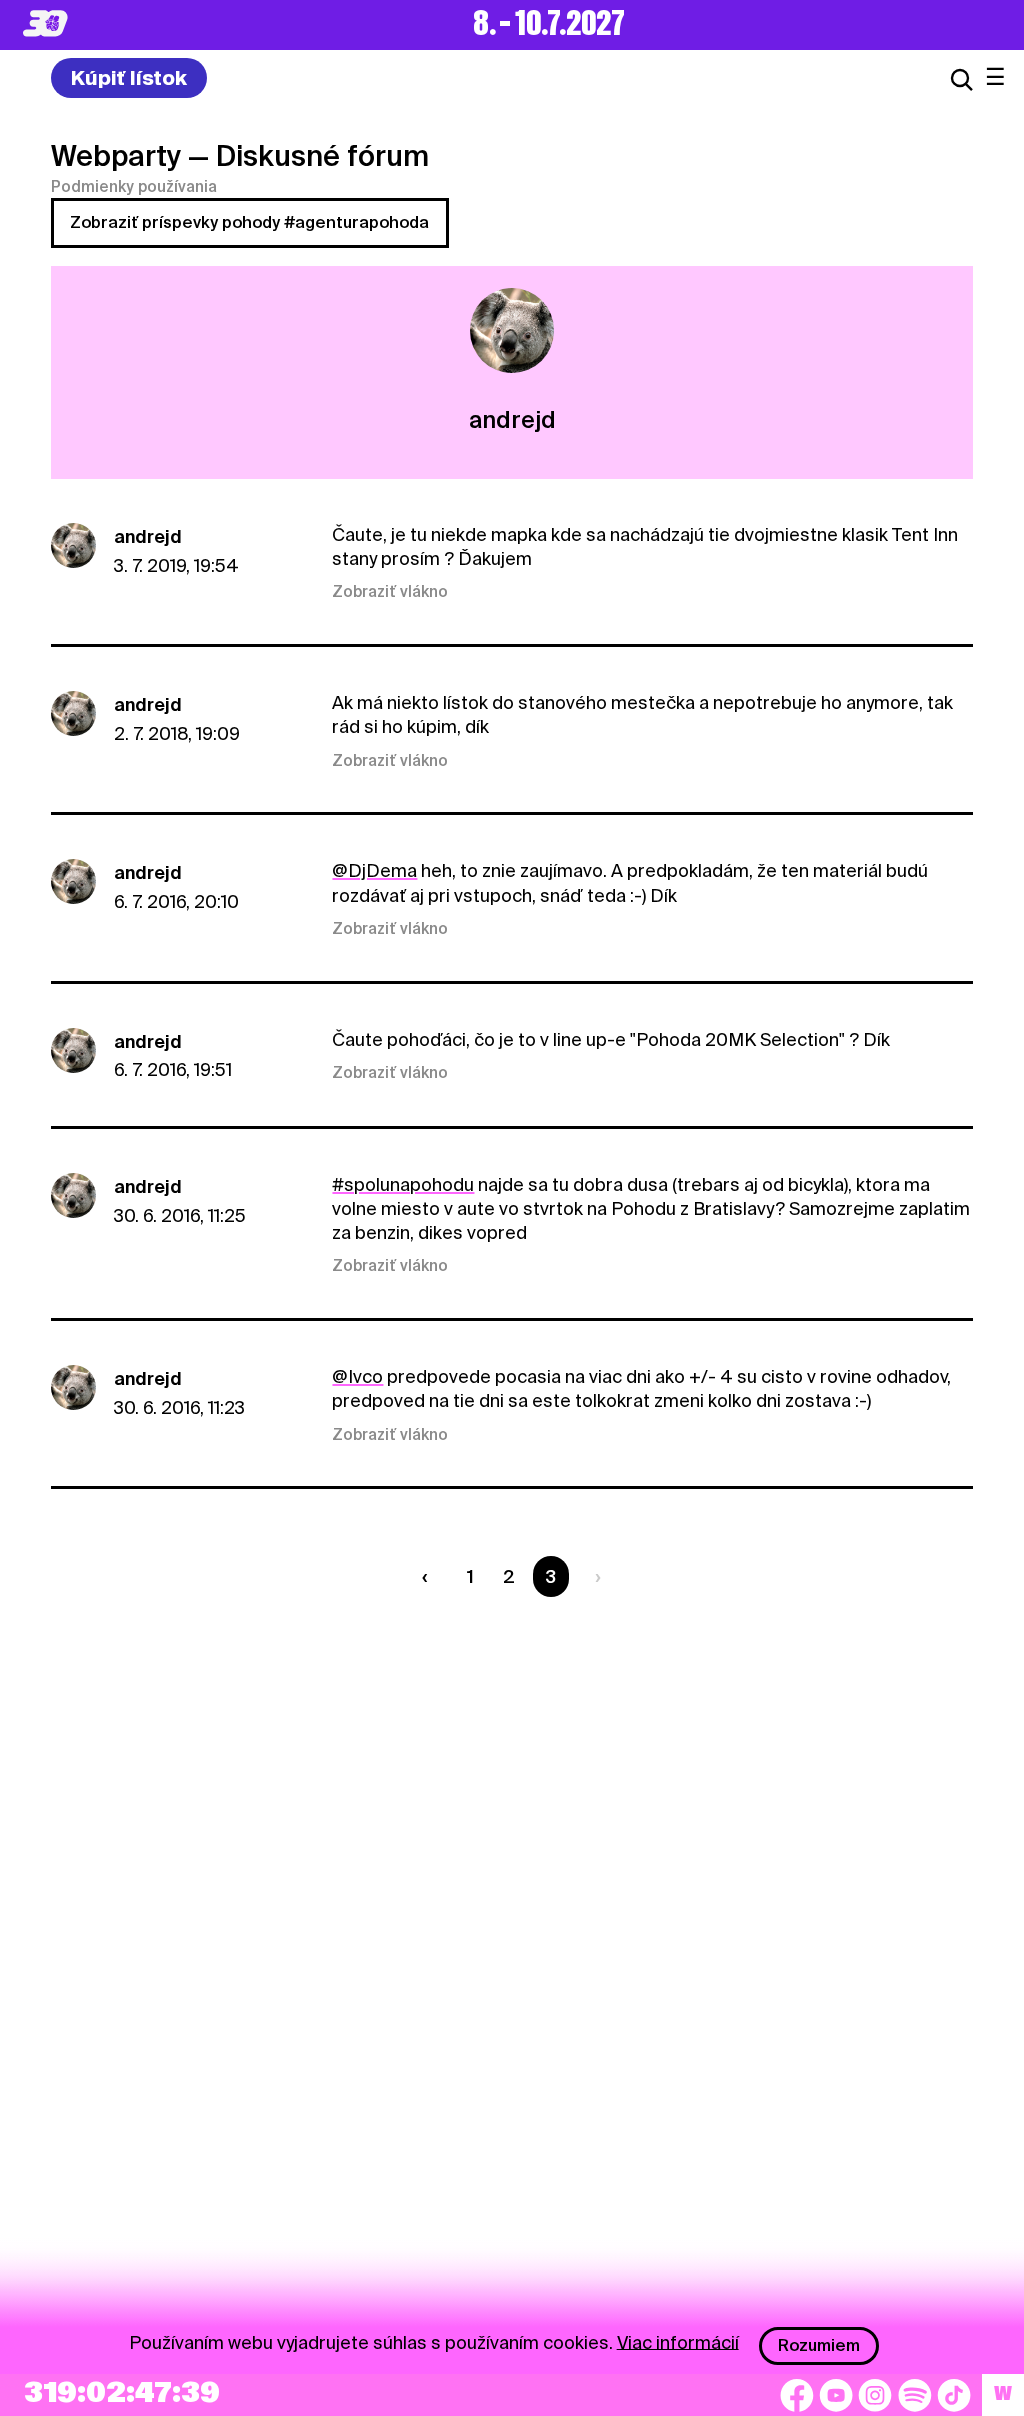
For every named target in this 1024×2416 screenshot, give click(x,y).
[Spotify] (915, 2395)
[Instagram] (875, 2395)
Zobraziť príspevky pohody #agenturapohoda (249, 222)
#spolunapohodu (403, 1184)
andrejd (148, 536)
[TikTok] (954, 2395)
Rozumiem (819, 2345)
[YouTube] (836, 2395)
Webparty (116, 156)
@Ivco (357, 1376)
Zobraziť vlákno (390, 592)
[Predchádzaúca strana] (429, 1576)
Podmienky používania (134, 187)
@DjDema (374, 870)
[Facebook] (797, 2395)
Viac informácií (678, 2341)
